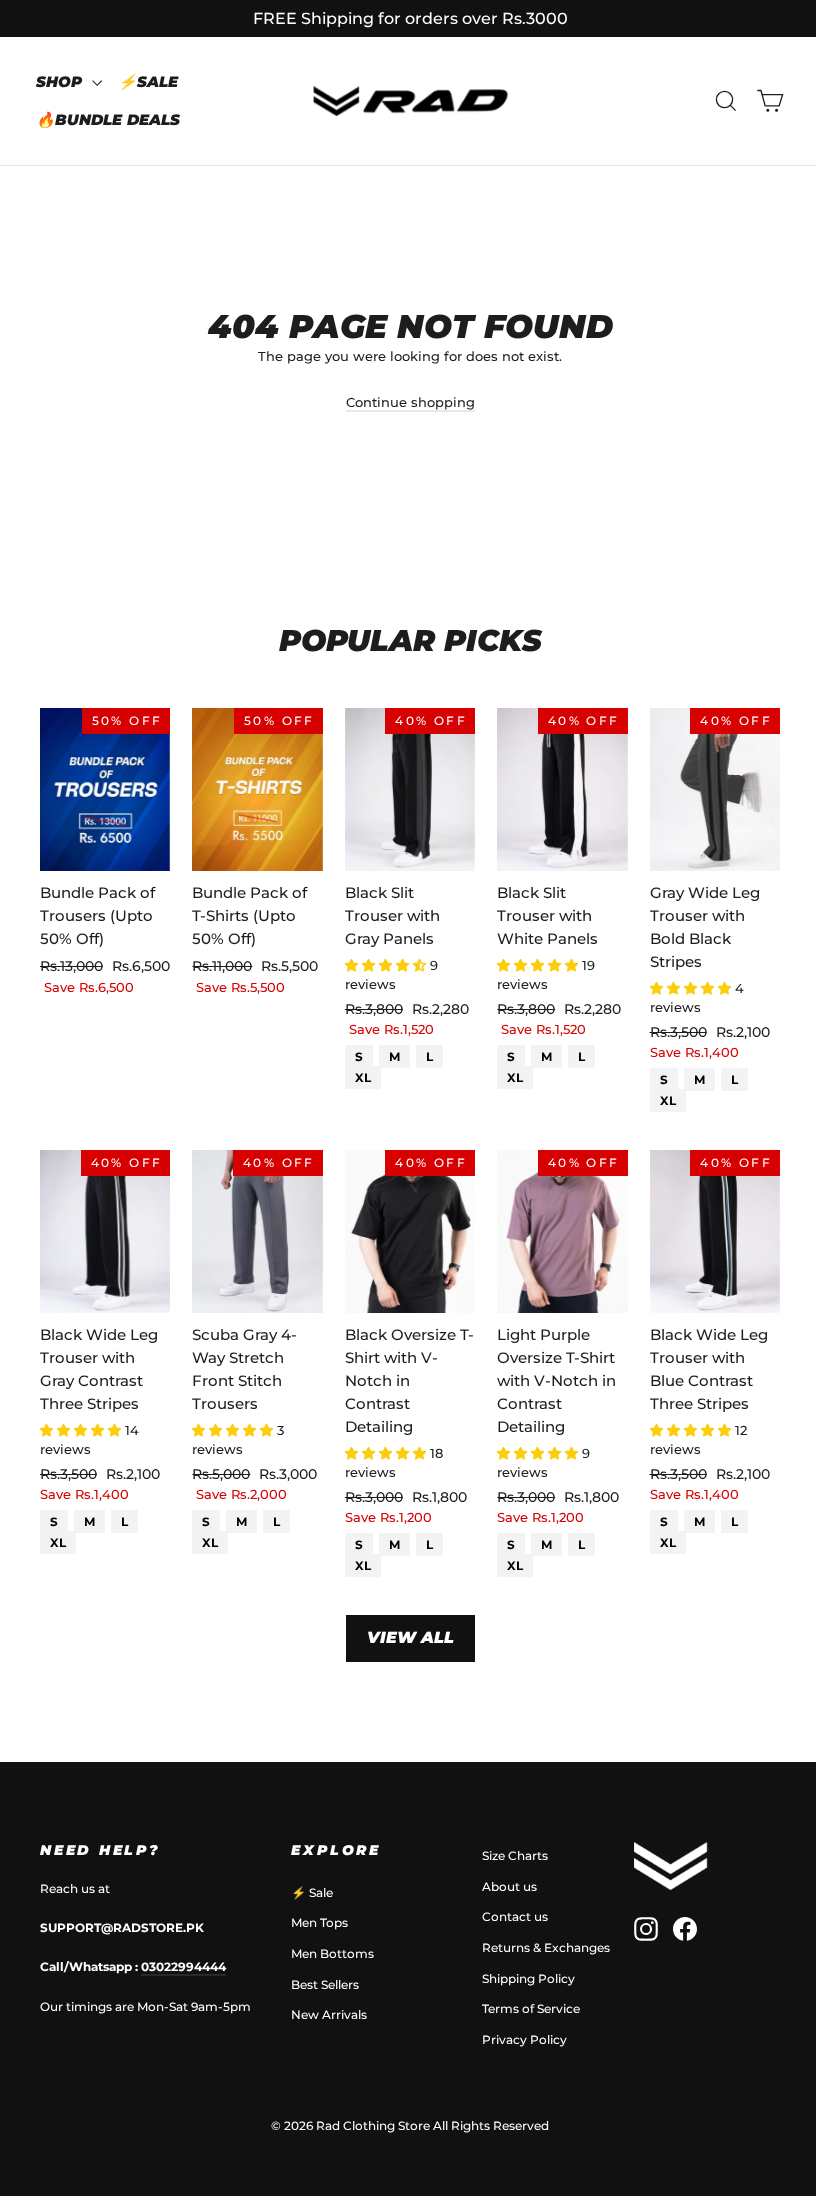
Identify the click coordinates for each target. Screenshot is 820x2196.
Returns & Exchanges (546, 1947)
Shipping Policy (528, 1978)
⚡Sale (148, 81)
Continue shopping (410, 402)
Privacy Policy (524, 2039)
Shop (61, 81)
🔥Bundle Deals (108, 119)
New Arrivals (329, 2014)
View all (410, 1637)
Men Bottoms (332, 1953)
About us (509, 1886)
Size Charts (515, 1855)
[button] (387, 965)
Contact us (515, 1916)
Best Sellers (325, 1984)
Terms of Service (531, 2008)
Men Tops (319, 1922)
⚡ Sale (312, 1892)
